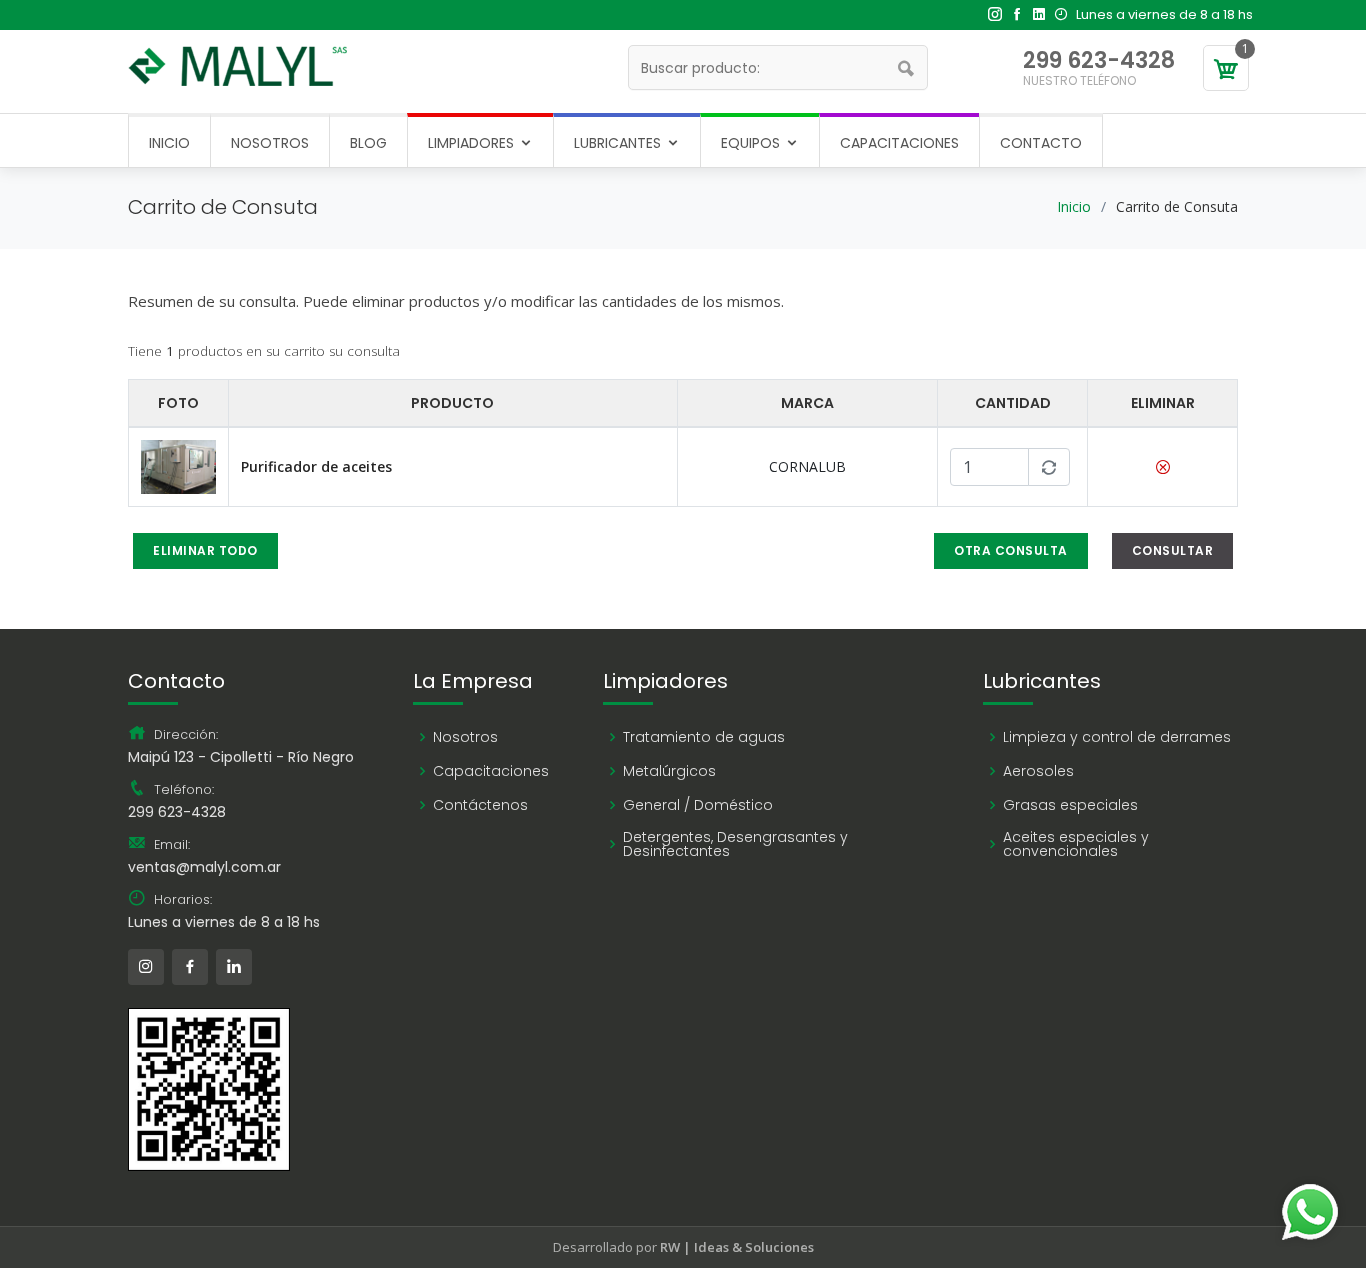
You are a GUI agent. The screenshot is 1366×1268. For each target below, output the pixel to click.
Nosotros (270, 143)
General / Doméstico (698, 805)
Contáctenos (480, 805)
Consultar (1173, 550)
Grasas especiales (1070, 805)
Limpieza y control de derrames (1117, 737)
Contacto (1041, 143)
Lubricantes (617, 143)
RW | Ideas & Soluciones (737, 1247)
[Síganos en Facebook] (1019, 14)
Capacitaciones (899, 143)
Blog (368, 143)
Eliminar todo (205, 550)
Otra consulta (1011, 550)
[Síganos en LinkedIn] (1041, 14)
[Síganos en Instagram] (997, 14)
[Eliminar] (1163, 467)
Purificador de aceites (316, 466)
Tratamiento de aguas (704, 737)
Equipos (750, 143)
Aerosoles (1038, 771)
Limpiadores (471, 143)
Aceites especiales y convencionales (1076, 844)
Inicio (169, 143)
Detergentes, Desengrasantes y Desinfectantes (735, 844)
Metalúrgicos (669, 771)
